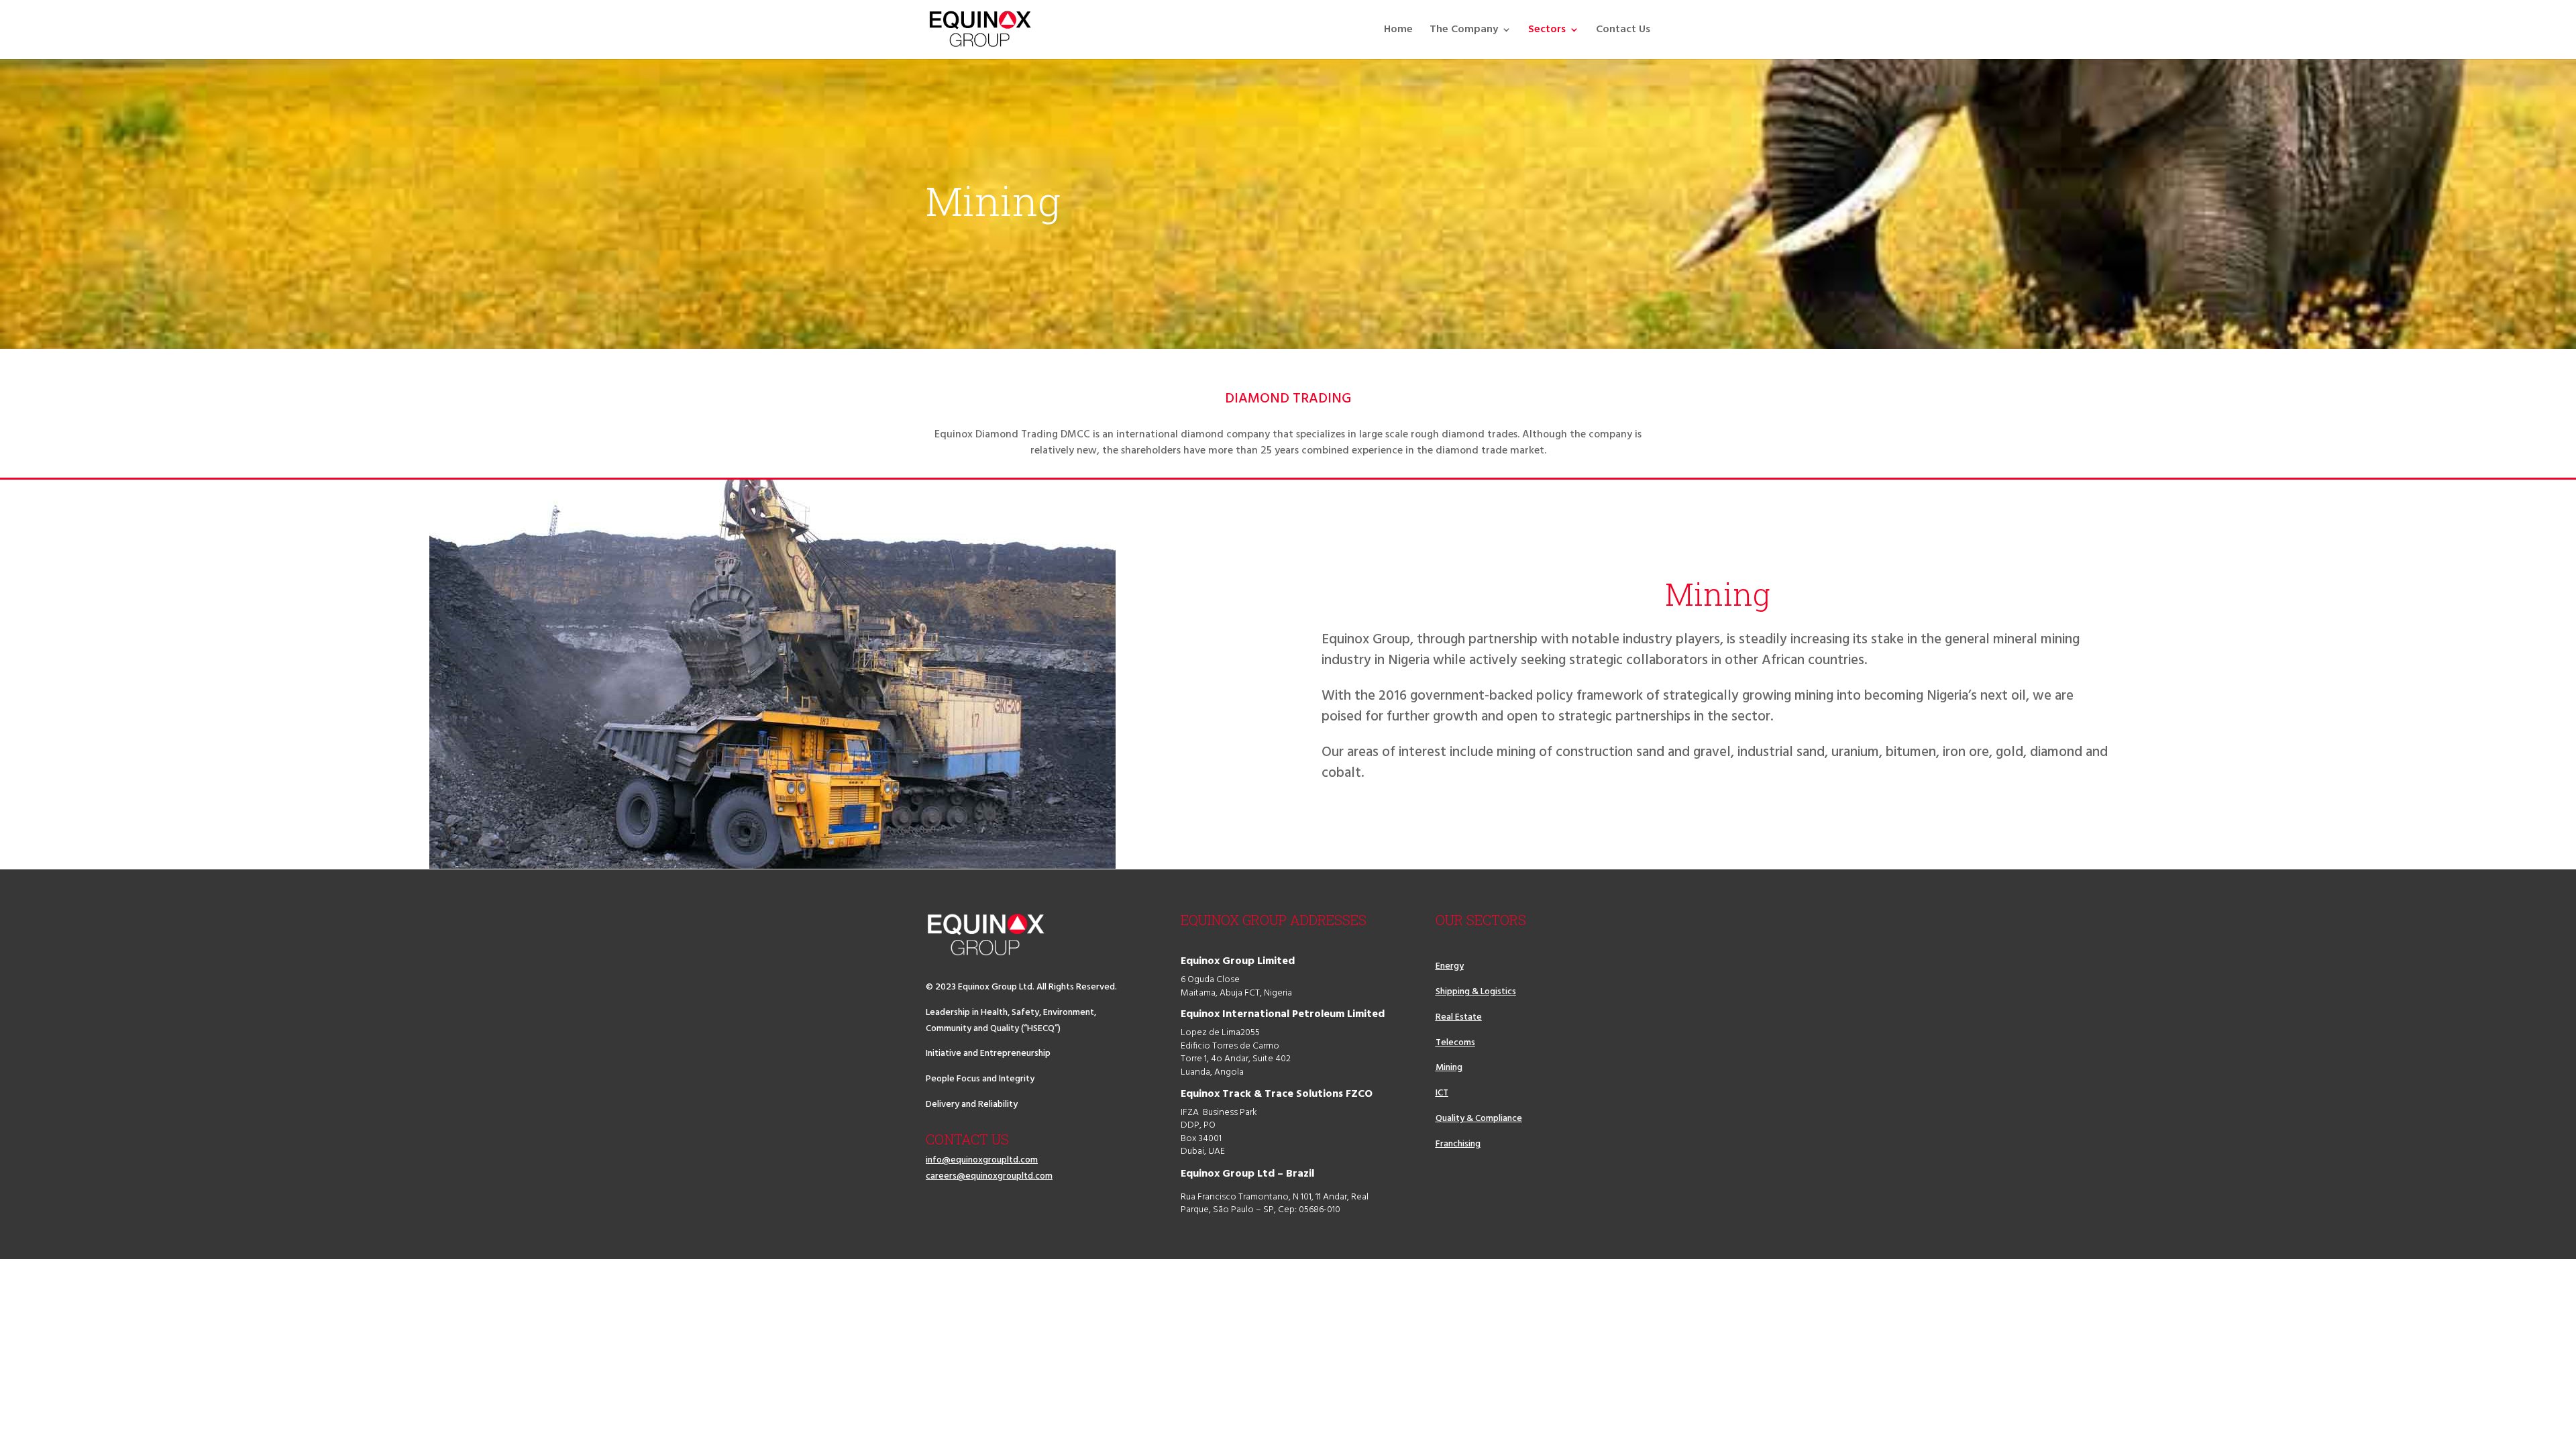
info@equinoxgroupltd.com (982, 1160)
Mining (1449, 1068)
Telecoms (1455, 1043)
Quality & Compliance (1479, 1119)
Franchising (1458, 1144)
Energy (1450, 966)
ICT (1442, 1093)
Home (1398, 32)
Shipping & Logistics (1476, 992)
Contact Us (1623, 32)
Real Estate (1459, 1017)
